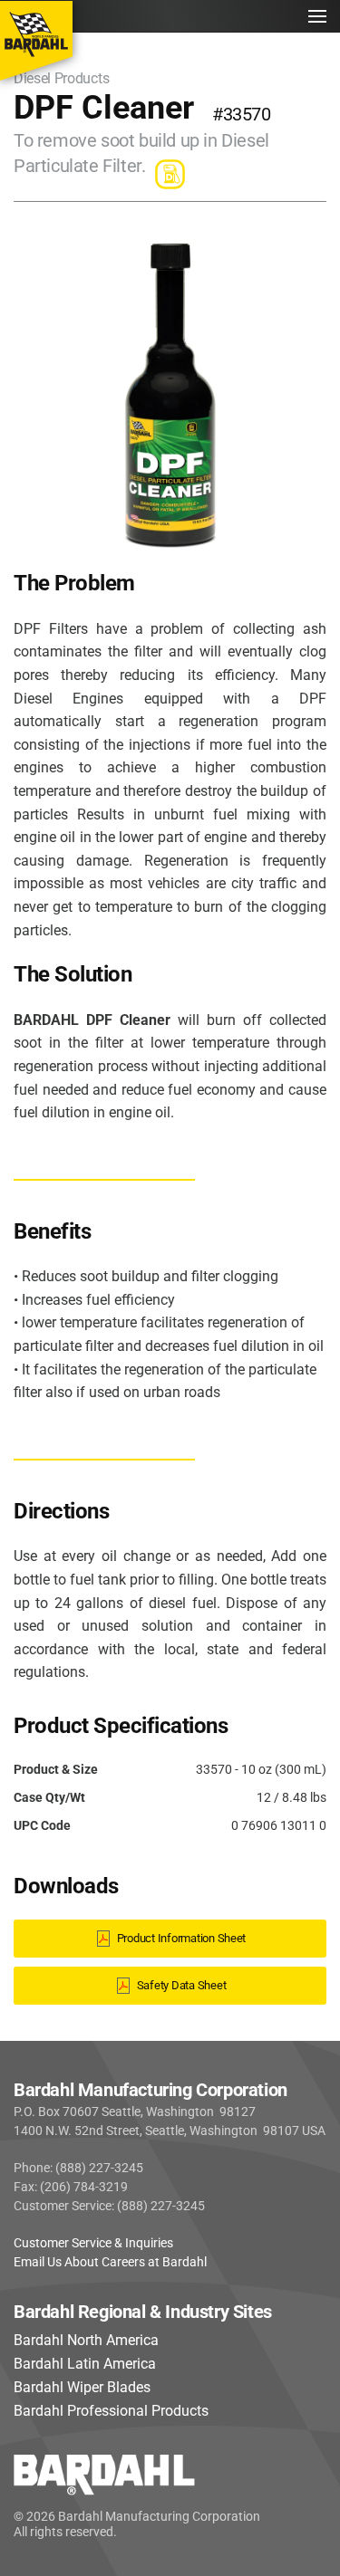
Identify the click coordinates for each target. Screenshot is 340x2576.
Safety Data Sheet (182, 1985)
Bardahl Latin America (85, 2364)
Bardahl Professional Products (111, 2411)
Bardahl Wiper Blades (82, 2387)
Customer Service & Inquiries (93, 2243)
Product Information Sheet (182, 1938)
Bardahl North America (86, 2340)
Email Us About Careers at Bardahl (110, 2262)
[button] (317, 16)
